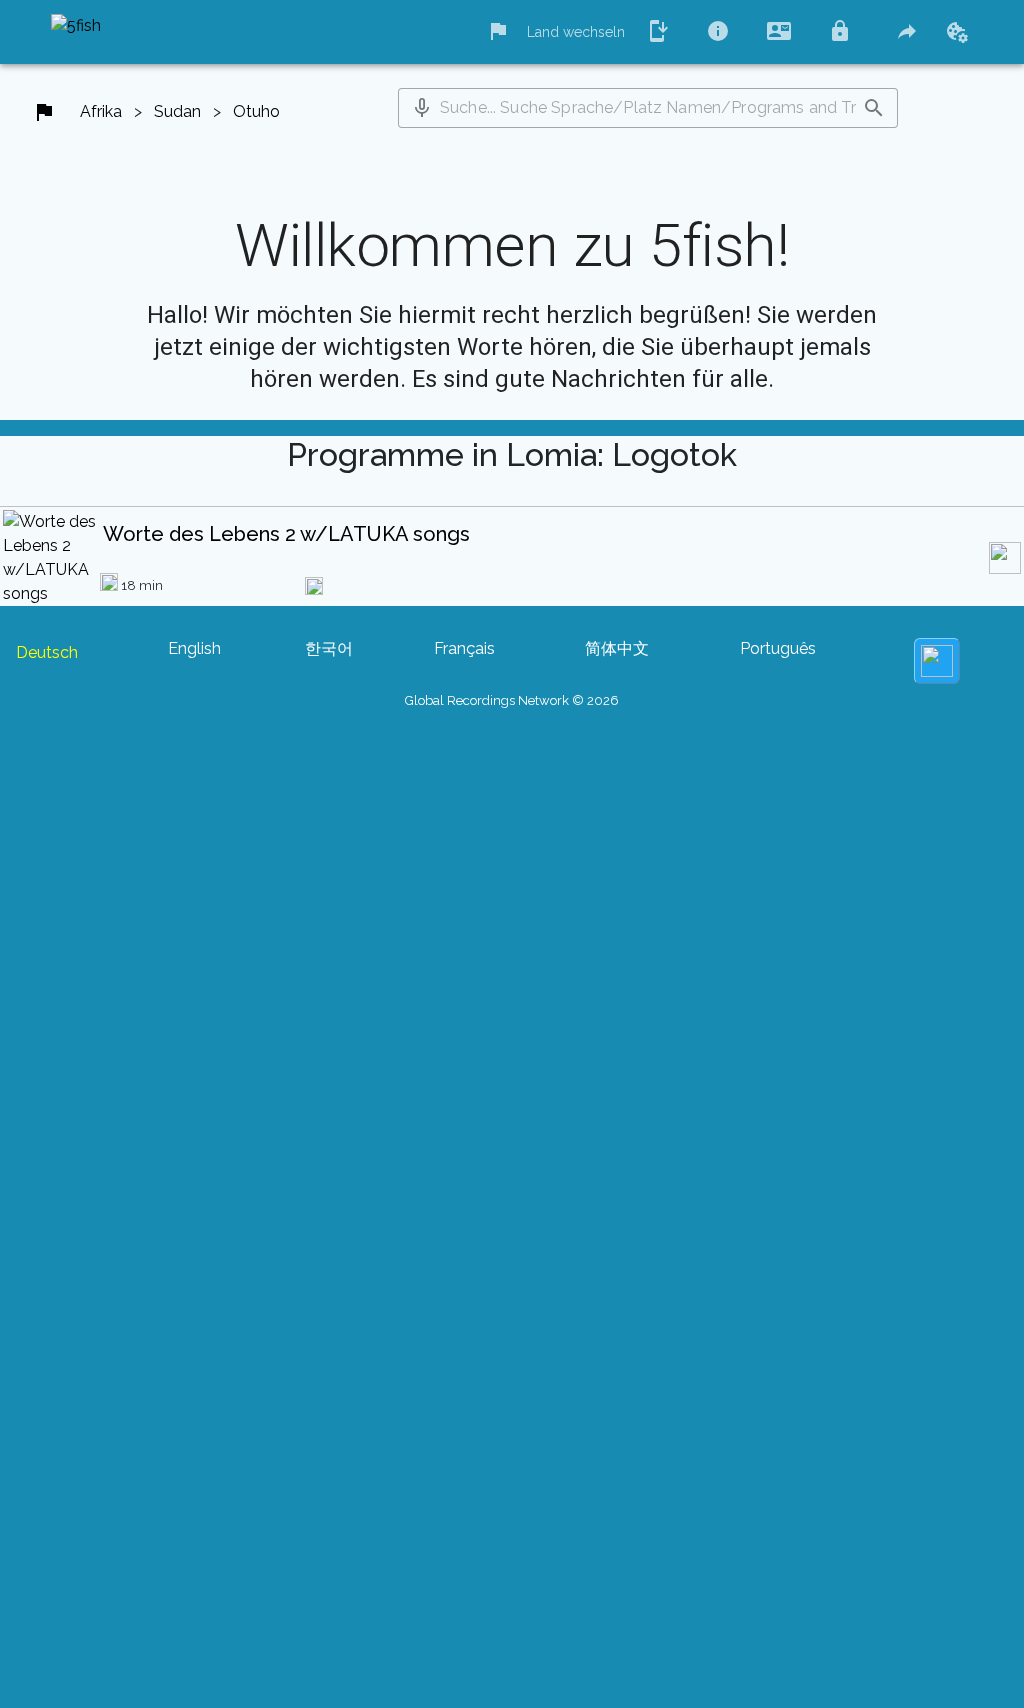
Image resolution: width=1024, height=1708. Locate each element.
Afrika (101, 111)
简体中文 (617, 648)
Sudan (177, 111)
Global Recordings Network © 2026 (512, 700)
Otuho (256, 111)
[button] (422, 108)
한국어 (329, 648)
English (194, 648)
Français (464, 648)
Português (778, 648)
